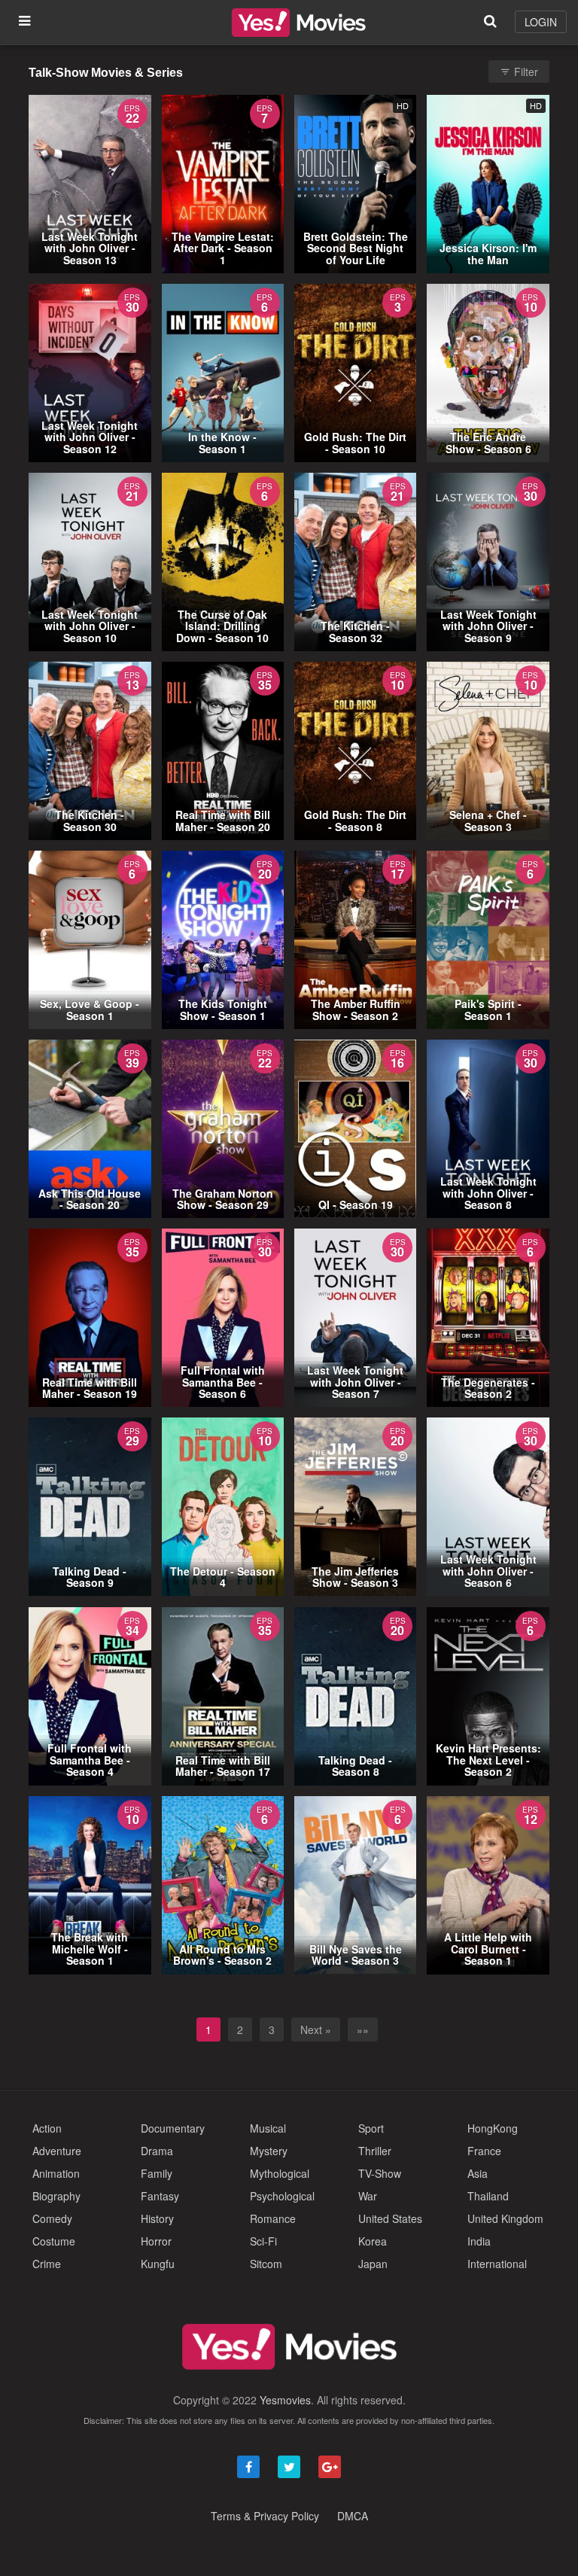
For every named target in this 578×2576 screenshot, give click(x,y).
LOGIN (541, 22)
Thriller (375, 2151)
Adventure (57, 2151)
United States (390, 2218)
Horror (156, 2241)
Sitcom (266, 2264)
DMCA (353, 2516)
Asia (478, 2173)
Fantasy (160, 2196)
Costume (54, 2241)
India (479, 2241)
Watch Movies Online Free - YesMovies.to (299, 23)
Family (157, 2173)
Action (47, 2128)
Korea (373, 2241)
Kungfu (158, 2264)
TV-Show (380, 2173)
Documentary (173, 2128)
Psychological (282, 2196)
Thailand (488, 2196)
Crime (47, 2264)
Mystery (269, 2151)
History (157, 2218)
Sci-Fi (263, 2241)
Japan (373, 2264)
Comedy (52, 2218)
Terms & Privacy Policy (265, 2516)
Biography (56, 2196)
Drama (157, 2151)
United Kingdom (505, 2218)
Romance (273, 2218)
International (497, 2264)
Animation (56, 2173)
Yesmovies (285, 2400)
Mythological (280, 2173)
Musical (268, 2128)
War (368, 2196)
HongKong (493, 2128)
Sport (371, 2128)
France (484, 2151)
